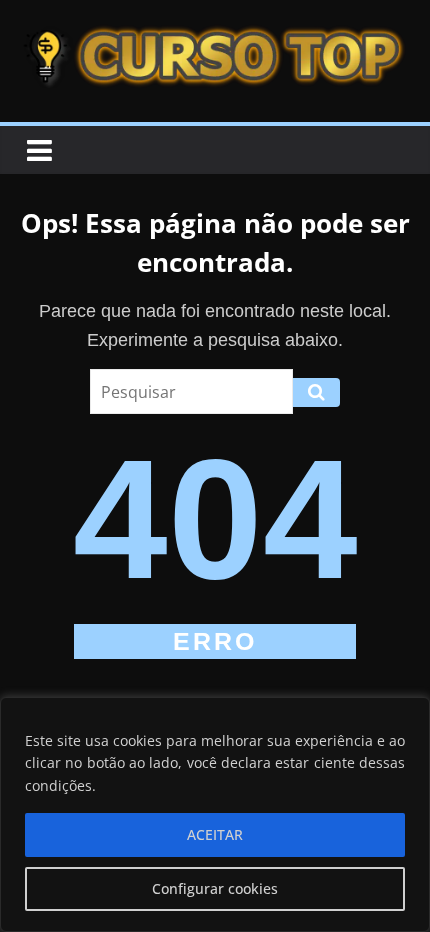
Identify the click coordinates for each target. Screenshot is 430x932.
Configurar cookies (215, 888)
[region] (215, 814)
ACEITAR (215, 834)
